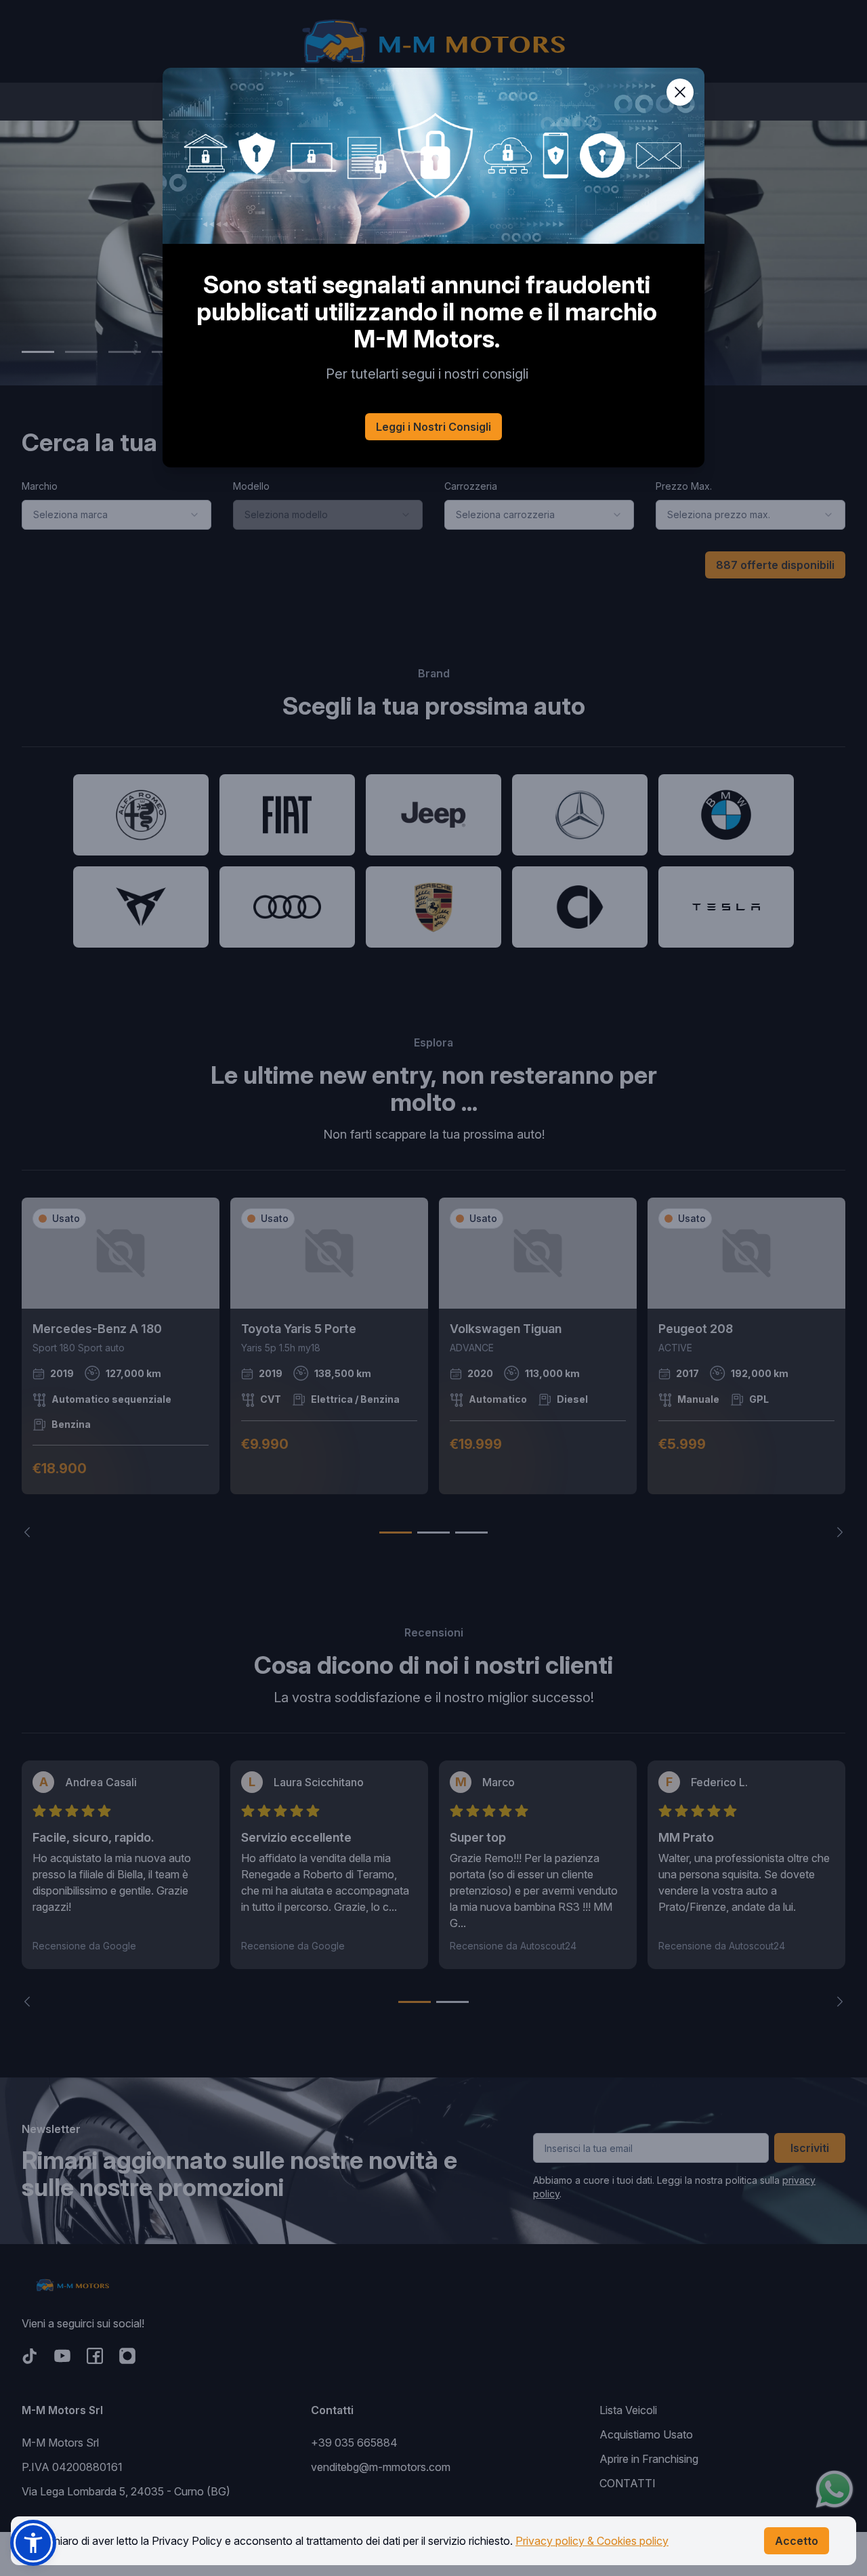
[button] (33, 2543)
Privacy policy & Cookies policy (592, 2541)
